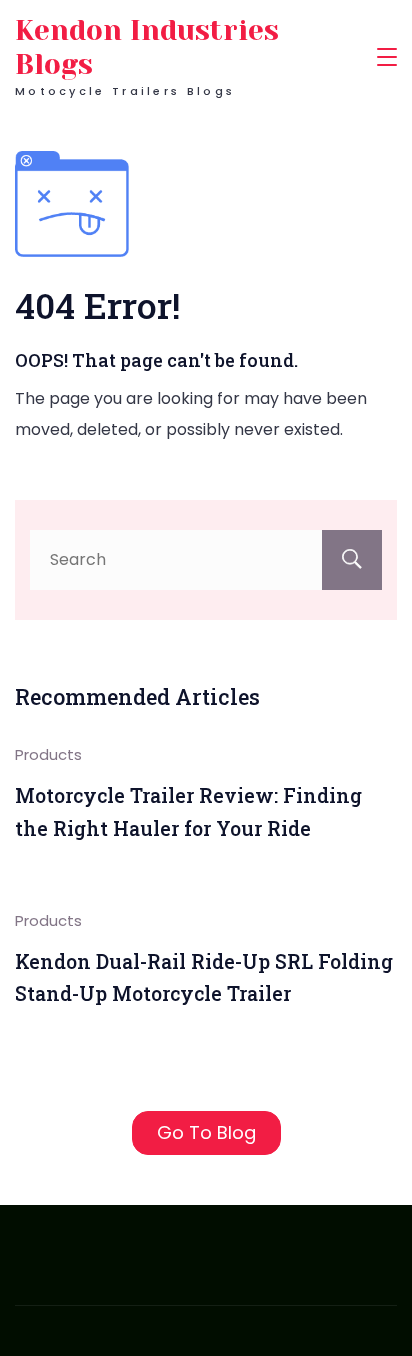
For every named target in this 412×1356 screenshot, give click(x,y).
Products (48, 754)
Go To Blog (206, 1132)
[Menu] (387, 57)
